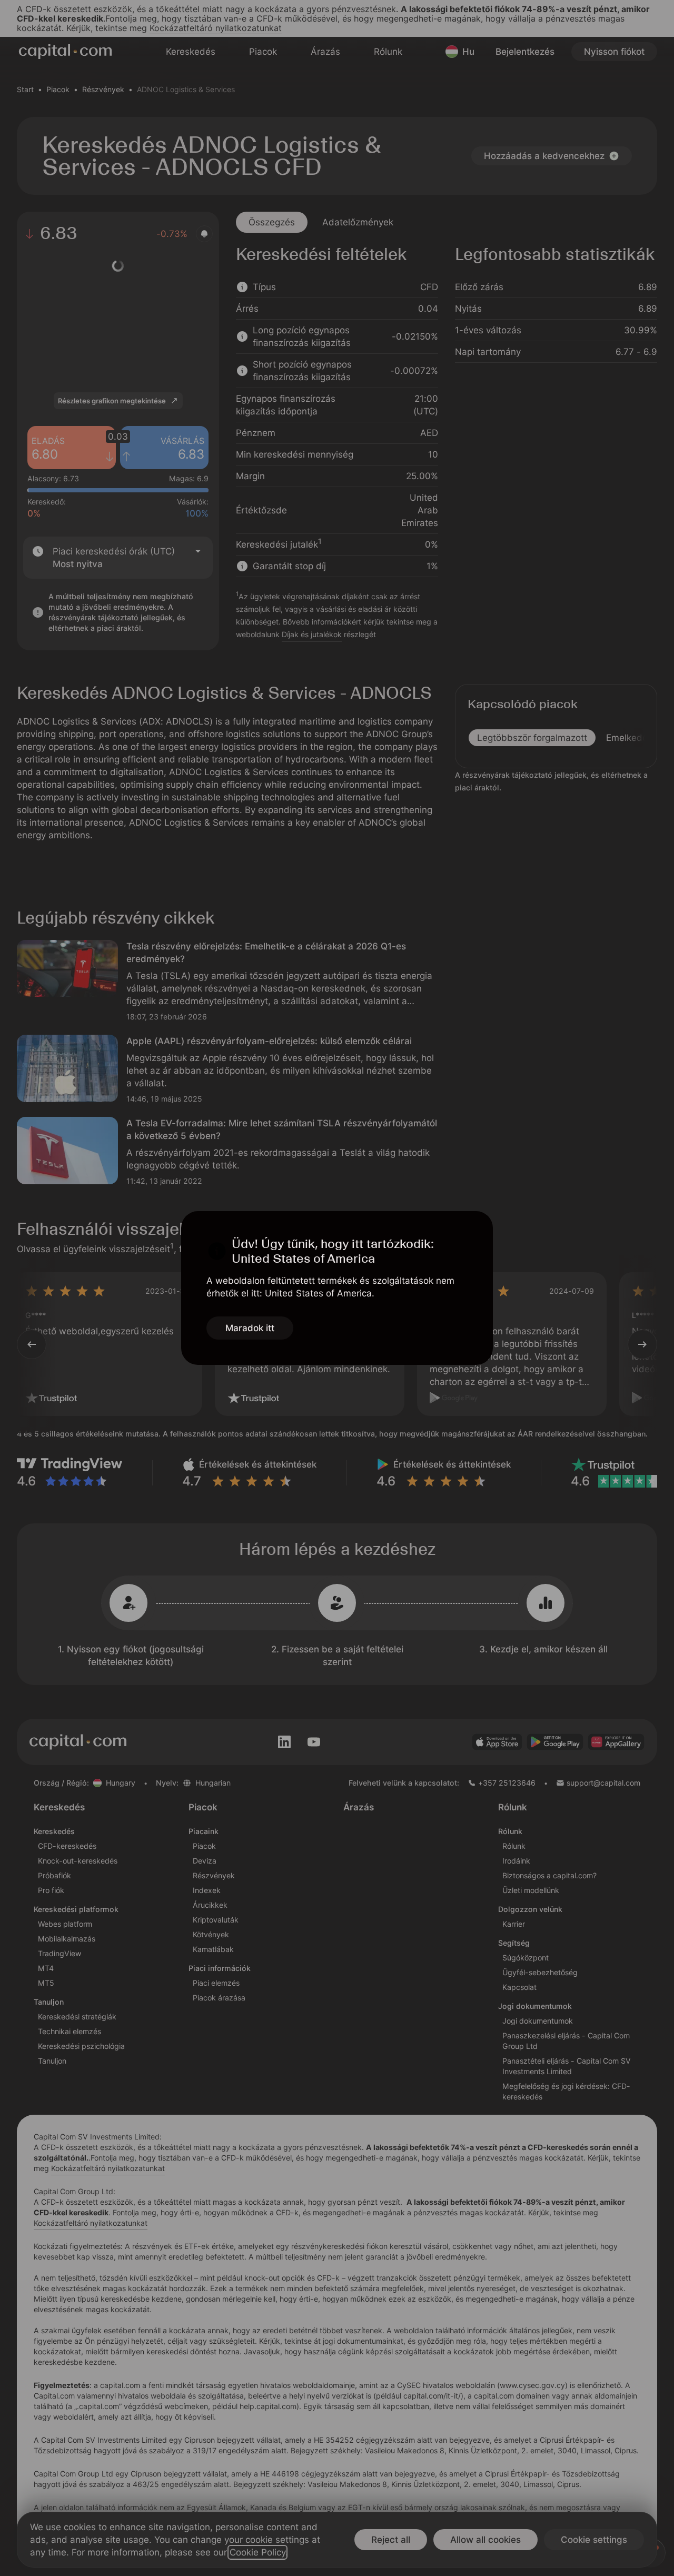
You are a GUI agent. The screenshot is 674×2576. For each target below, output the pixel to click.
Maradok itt (250, 1328)
